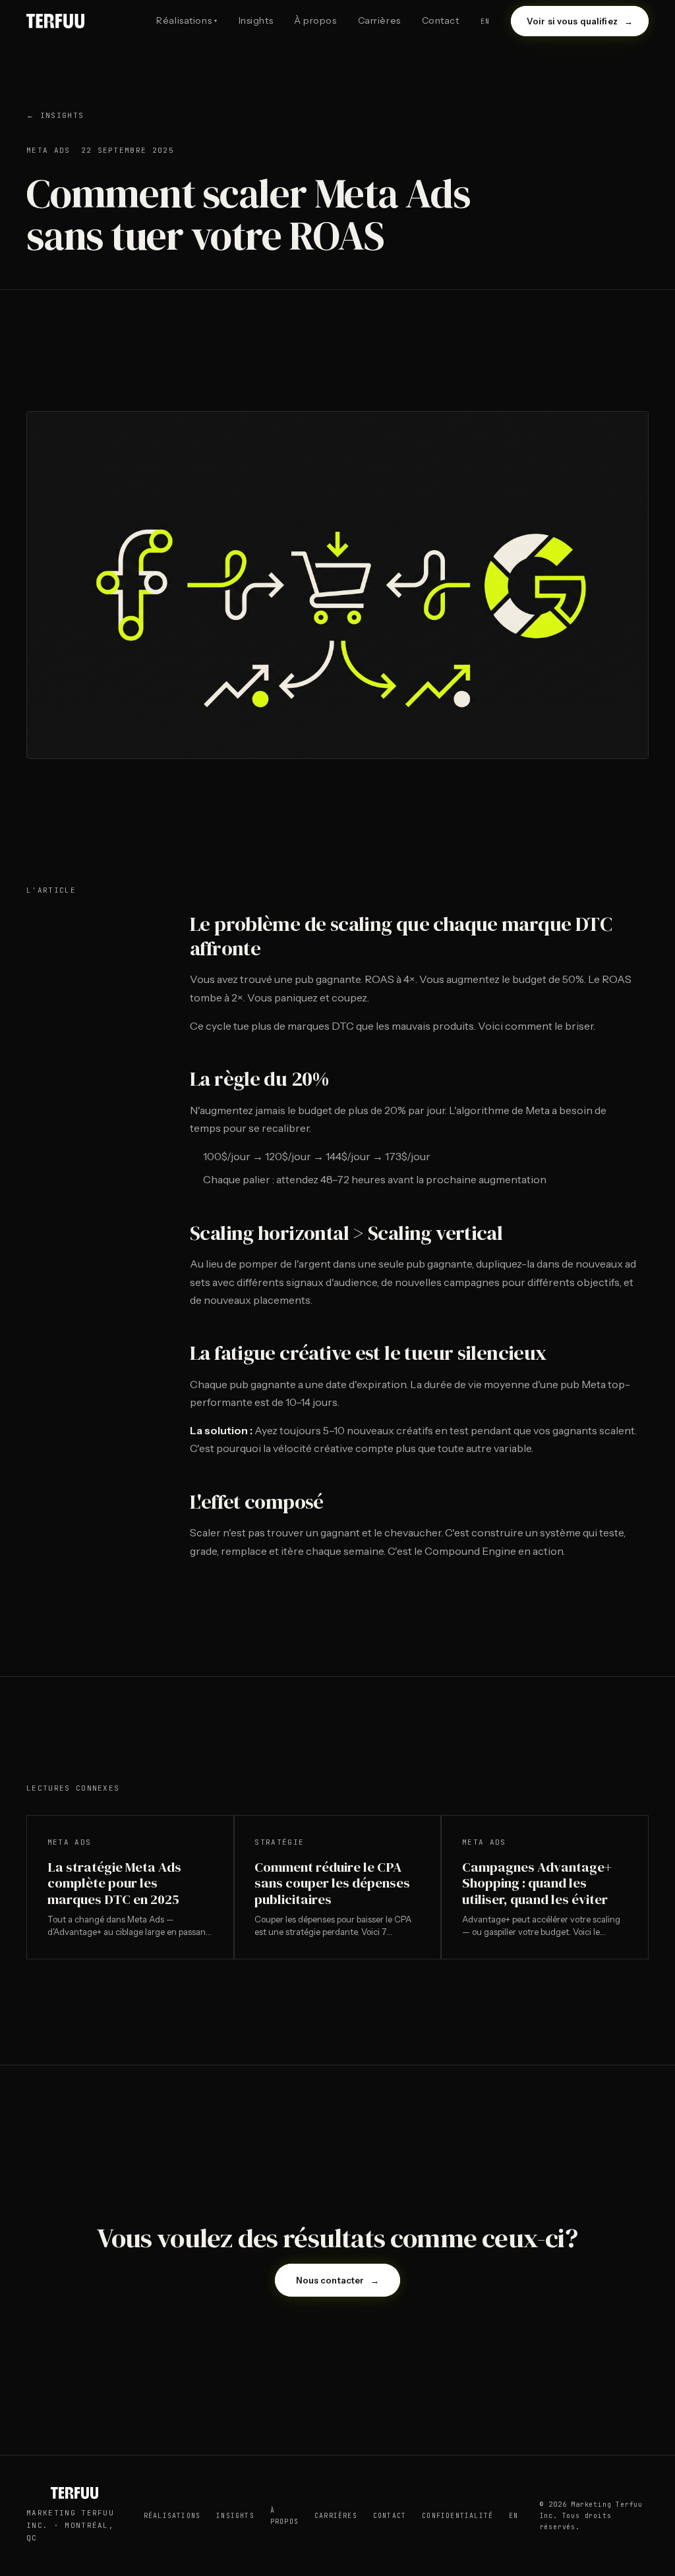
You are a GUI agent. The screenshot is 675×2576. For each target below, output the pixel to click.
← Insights (55, 115)
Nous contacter (338, 2280)
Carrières (379, 20)
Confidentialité (457, 2516)
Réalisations (187, 20)
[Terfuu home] (55, 21)
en (485, 21)
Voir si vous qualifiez (580, 21)
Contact (441, 20)
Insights (256, 20)
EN (514, 2516)
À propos (315, 20)
